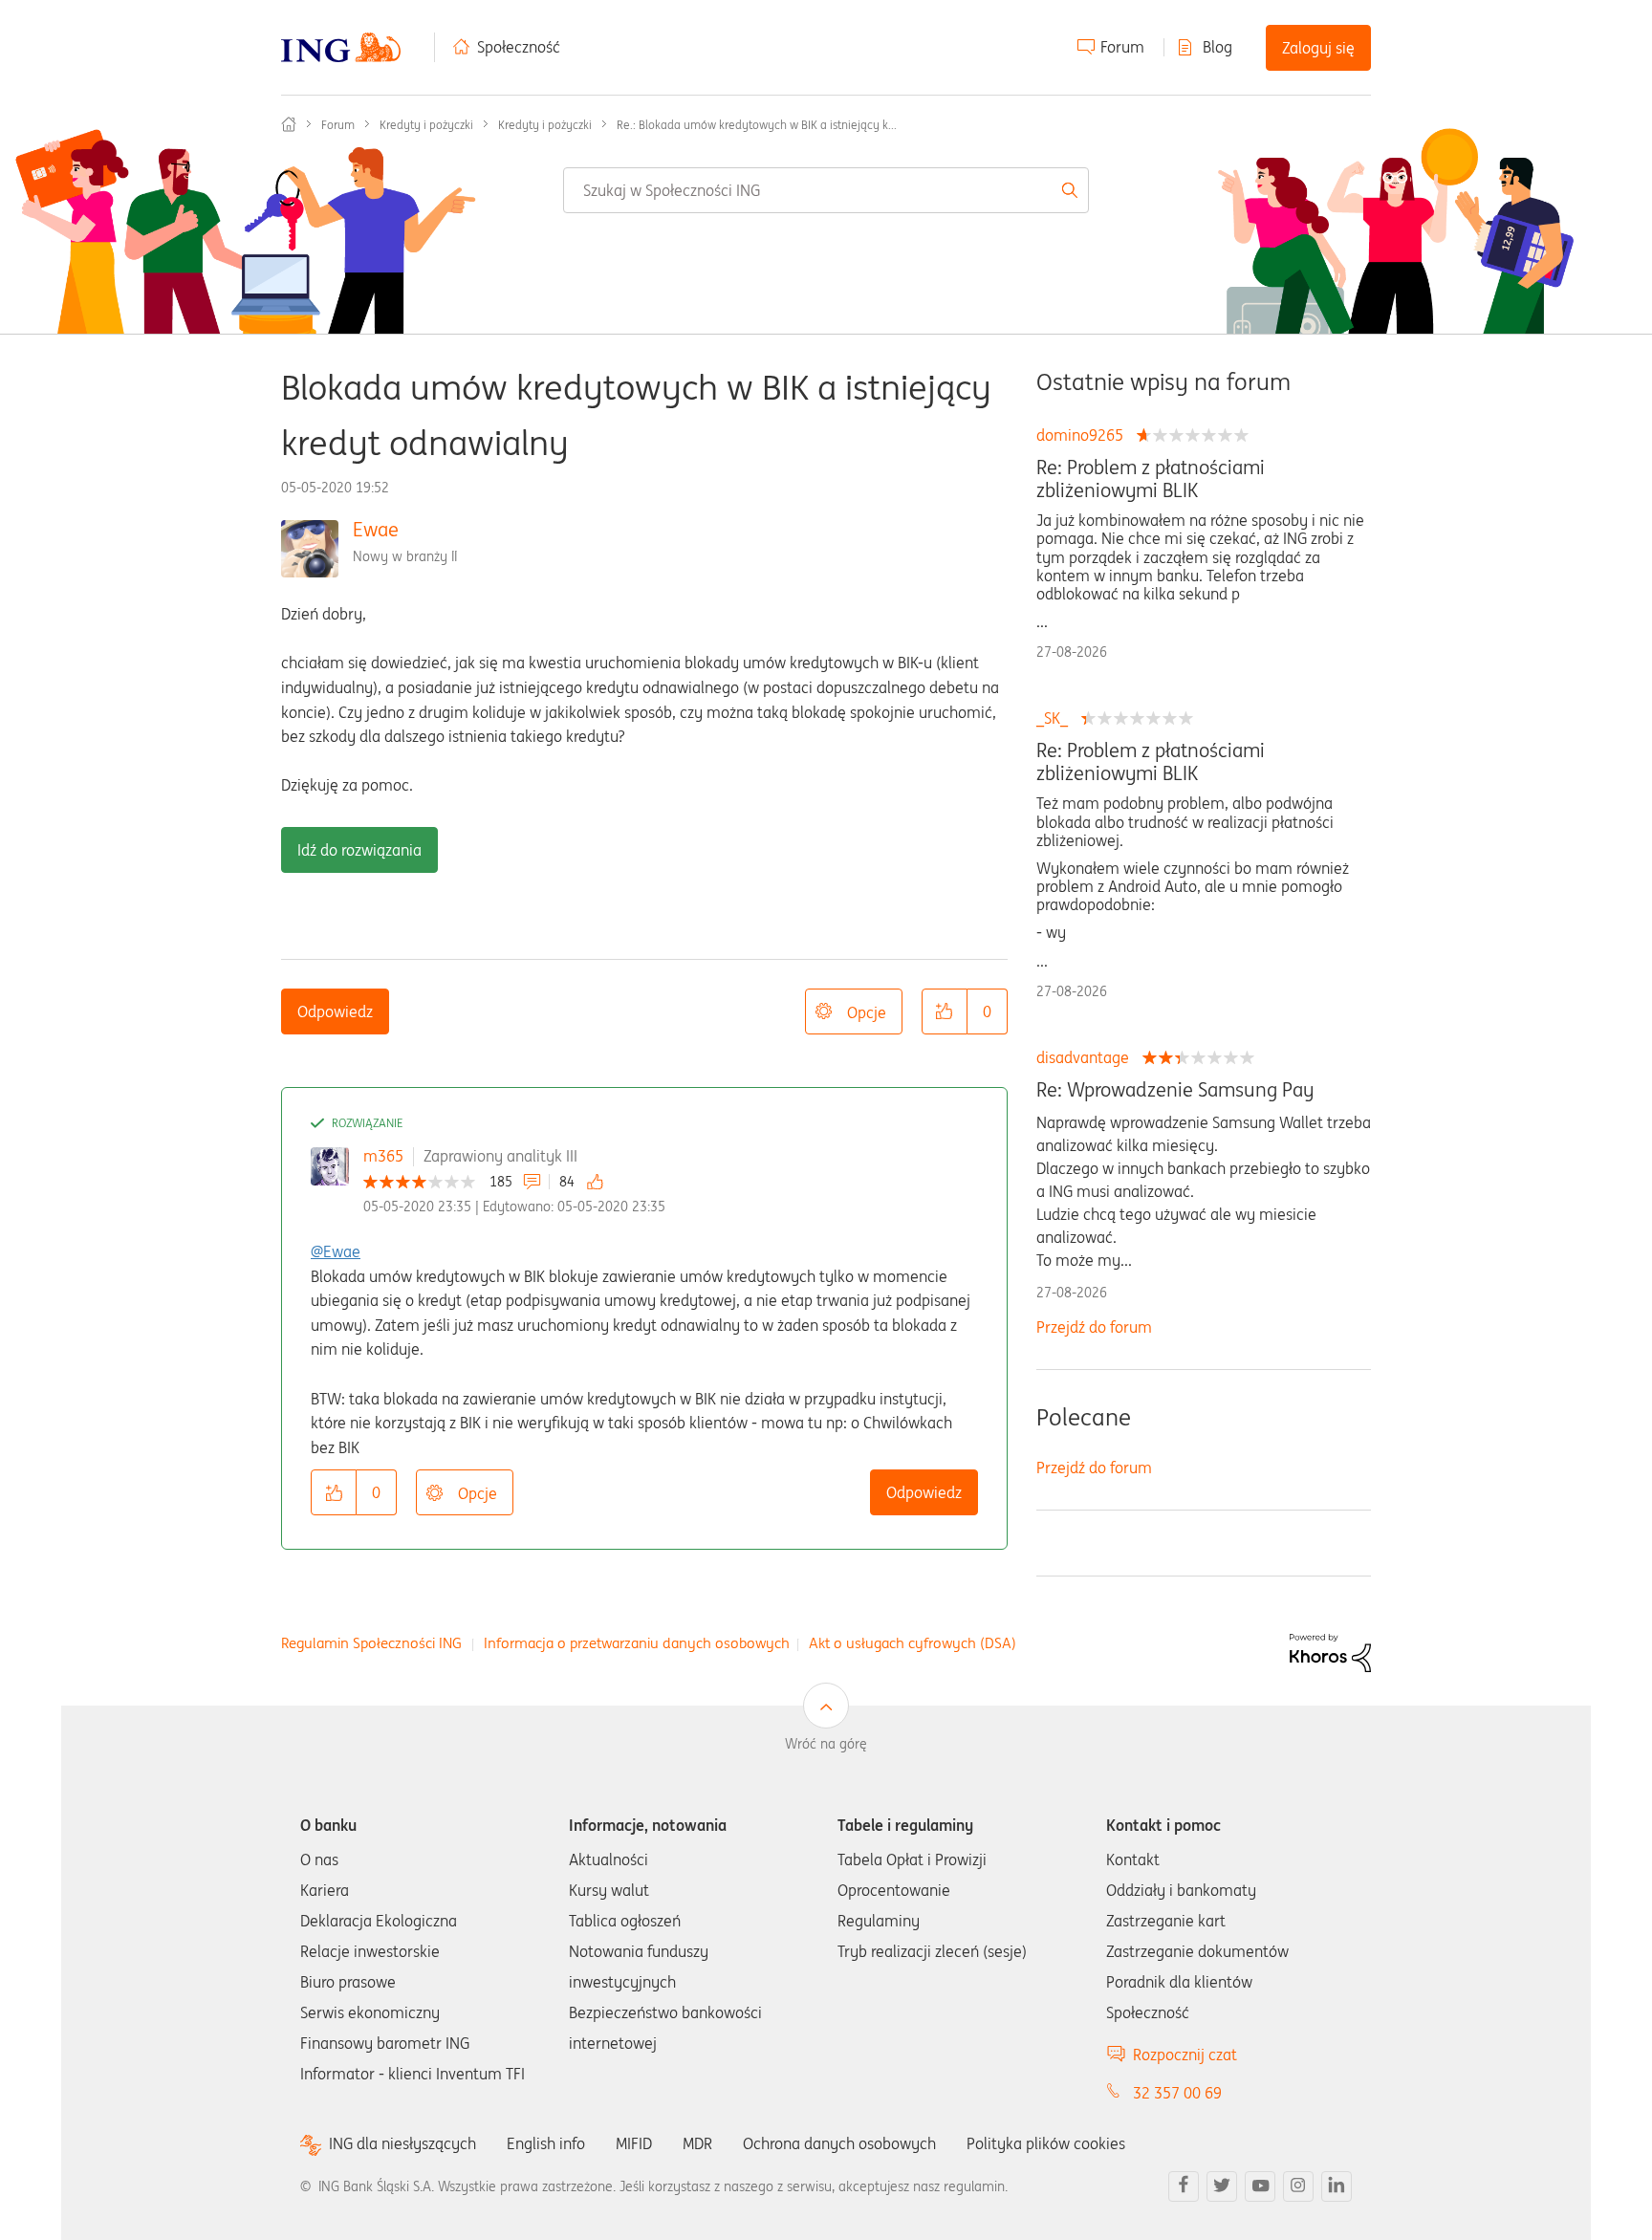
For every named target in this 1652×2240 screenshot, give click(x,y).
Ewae (376, 529)
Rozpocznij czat (1185, 2055)
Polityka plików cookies (1046, 2143)
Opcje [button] (867, 1012)
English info (546, 2143)
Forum (1122, 47)
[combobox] (826, 190)
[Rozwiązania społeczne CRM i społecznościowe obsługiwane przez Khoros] (1330, 1652)
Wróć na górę (826, 1744)
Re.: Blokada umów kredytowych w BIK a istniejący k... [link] (757, 125)
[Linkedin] (1337, 2186)
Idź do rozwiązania (359, 850)
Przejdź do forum (1094, 1327)
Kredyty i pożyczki (426, 125)
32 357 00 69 (1177, 2093)
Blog (1217, 47)
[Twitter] (1222, 2186)
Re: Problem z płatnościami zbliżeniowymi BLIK (1151, 479)
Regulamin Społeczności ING (371, 1643)
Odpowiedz (335, 1011)
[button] (945, 1011)
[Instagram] (1298, 2186)
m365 (383, 1156)
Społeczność (519, 47)
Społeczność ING (289, 124)
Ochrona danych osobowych (839, 2143)
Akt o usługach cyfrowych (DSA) (913, 1643)
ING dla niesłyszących (402, 2144)
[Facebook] (1184, 2186)
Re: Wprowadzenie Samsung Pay (1175, 1090)
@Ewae (336, 1251)
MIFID (634, 2143)
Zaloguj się (1318, 48)
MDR (697, 2143)
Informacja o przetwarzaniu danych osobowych (637, 1643)
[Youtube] (1260, 2186)
